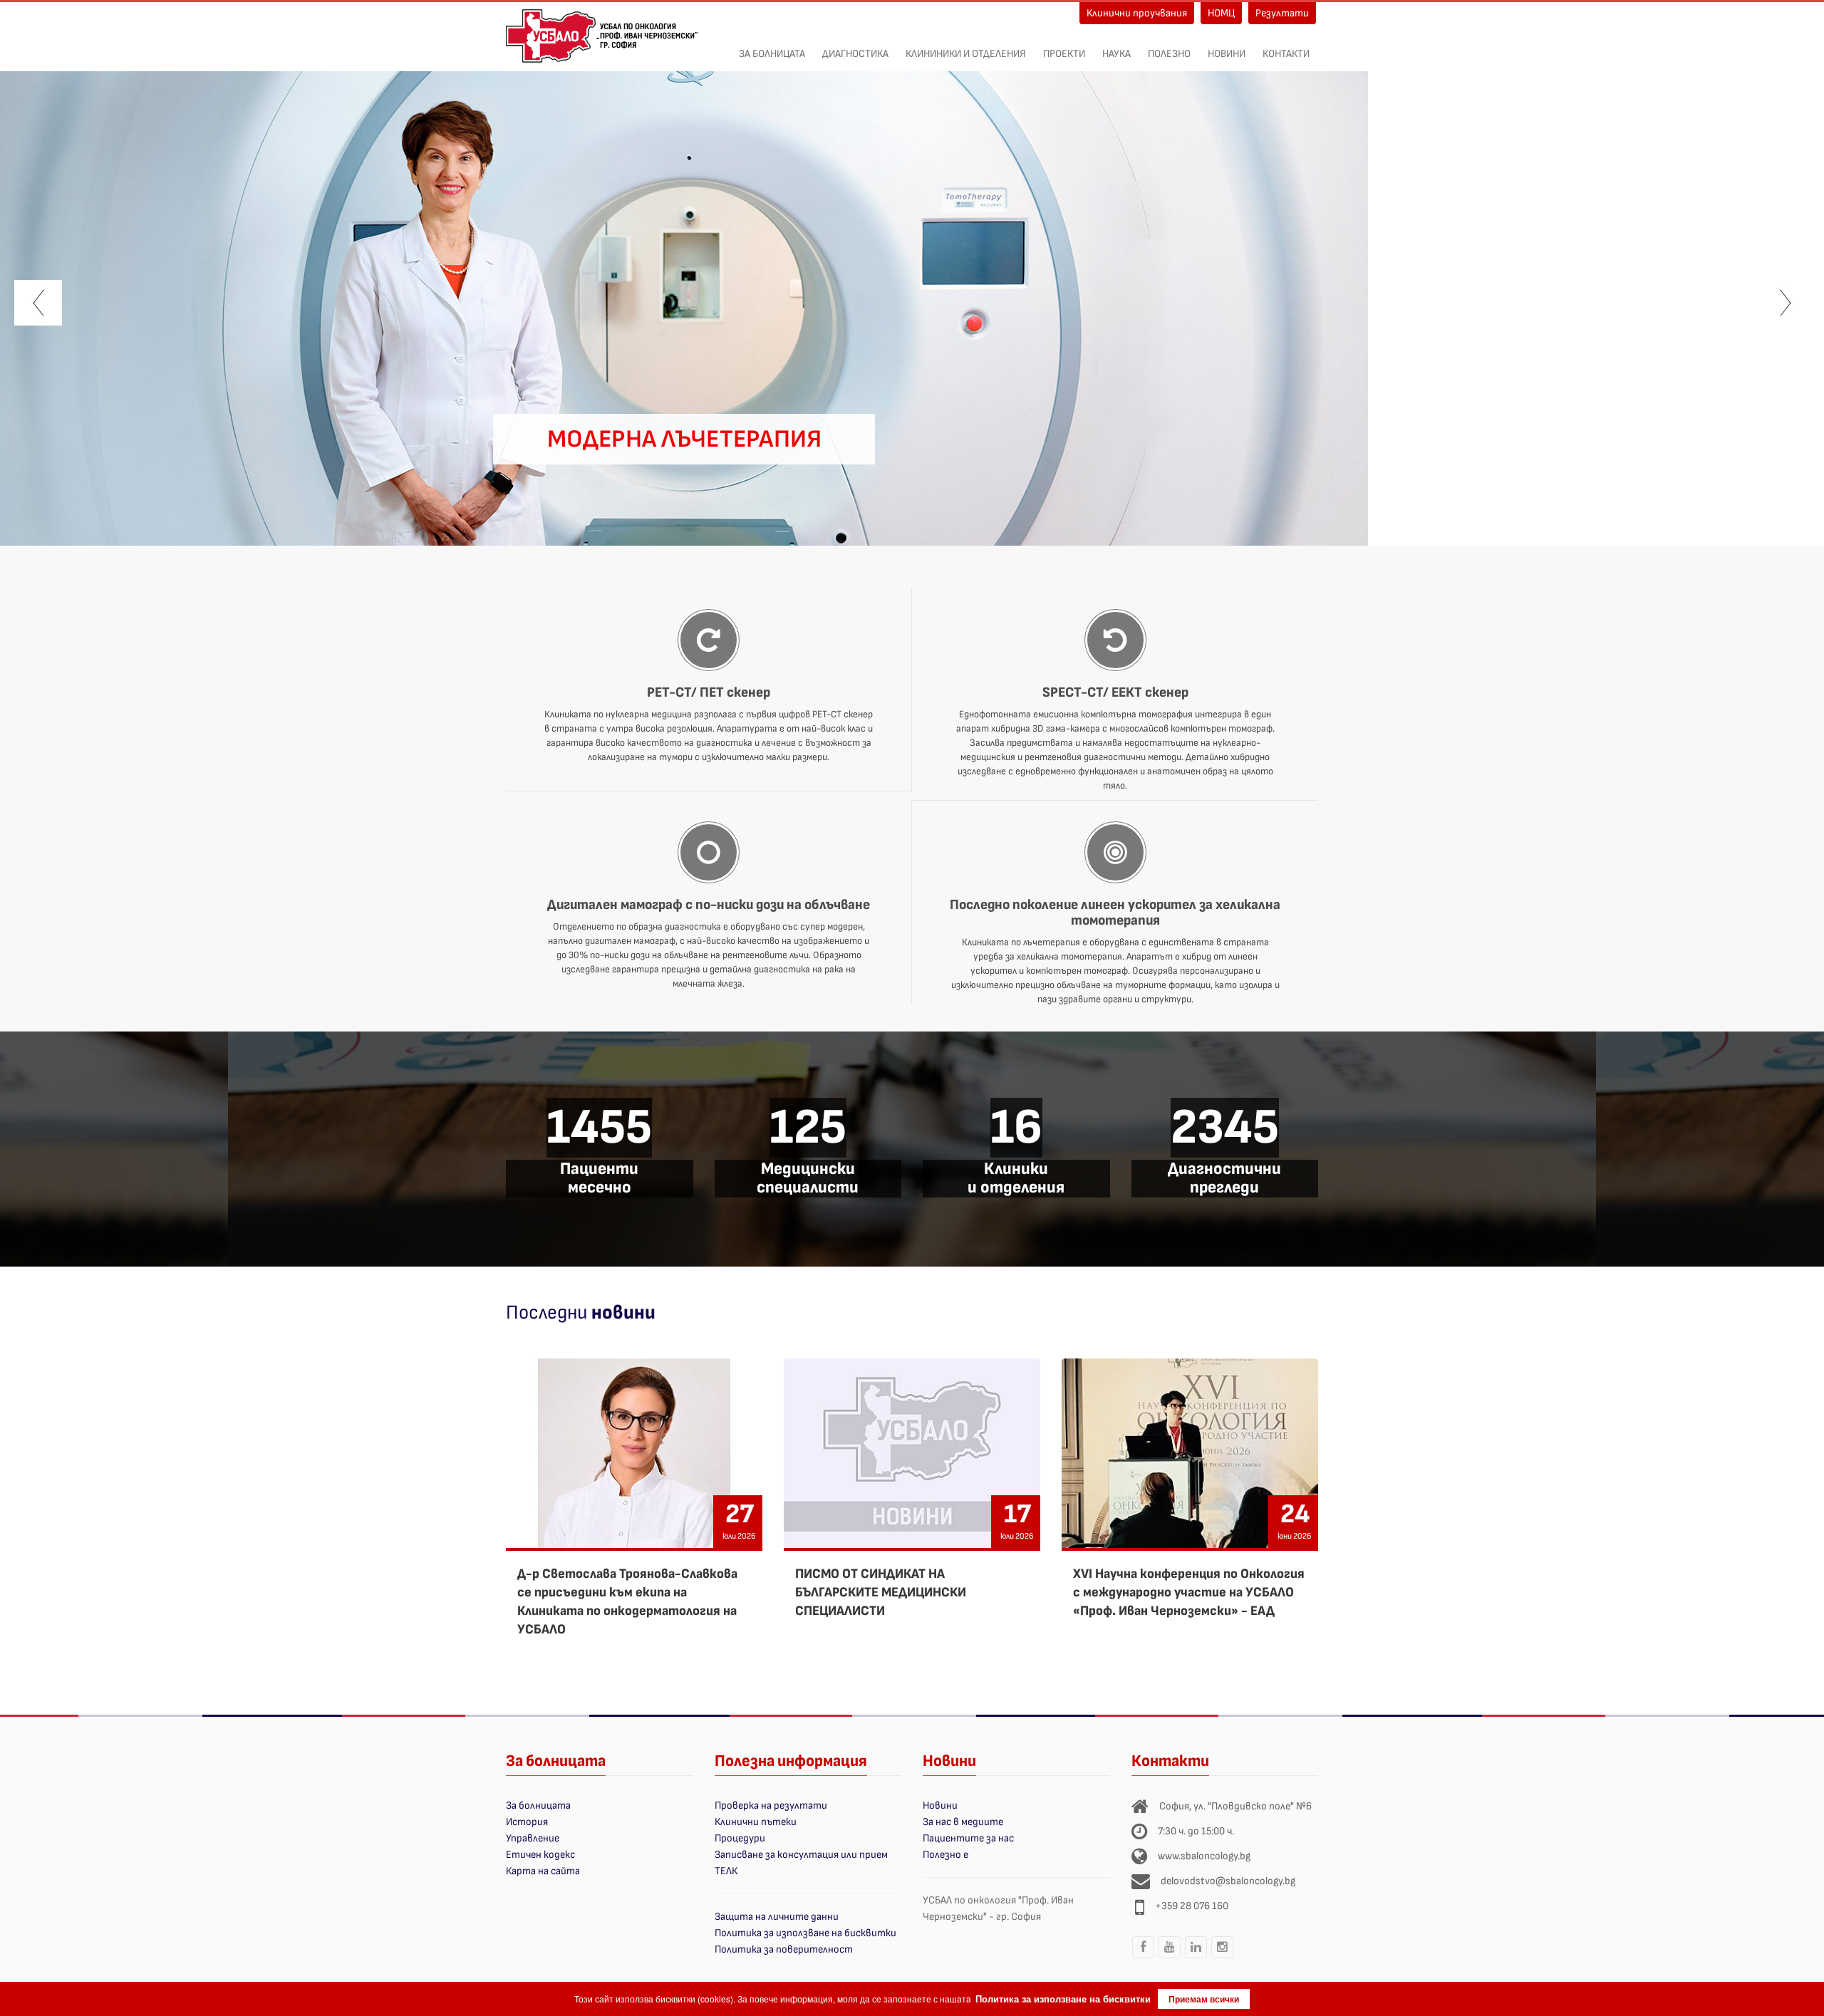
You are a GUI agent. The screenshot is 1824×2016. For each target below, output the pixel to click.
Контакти (1286, 54)
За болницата (772, 54)
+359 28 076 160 (1192, 1906)
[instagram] (1223, 1958)
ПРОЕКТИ (1064, 54)
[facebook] (1144, 1958)
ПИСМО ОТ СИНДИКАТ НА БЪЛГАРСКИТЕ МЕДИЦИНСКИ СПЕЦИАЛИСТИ (881, 1592)
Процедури (740, 1838)
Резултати (1282, 13)
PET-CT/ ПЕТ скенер (709, 692)
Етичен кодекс (540, 1855)
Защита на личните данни (777, 1917)
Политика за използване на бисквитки (805, 1933)
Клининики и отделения (966, 54)
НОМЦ (1221, 13)
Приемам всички (1204, 1999)
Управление (533, 1838)
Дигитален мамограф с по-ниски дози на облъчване (709, 905)
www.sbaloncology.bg (1204, 1856)
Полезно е (945, 1855)
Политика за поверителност (784, 1949)
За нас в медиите (963, 1822)
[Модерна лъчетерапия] (684, 302)
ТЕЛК (726, 1871)
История (527, 1822)
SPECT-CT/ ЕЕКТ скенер (1115, 692)
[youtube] (1170, 1958)
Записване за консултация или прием (801, 1855)
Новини (1227, 54)
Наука (1116, 54)
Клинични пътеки (756, 1822)
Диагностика (855, 54)
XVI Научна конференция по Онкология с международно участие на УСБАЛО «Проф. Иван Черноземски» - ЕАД (1189, 1592)
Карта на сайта (543, 1871)
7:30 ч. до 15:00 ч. (1196, 1831)
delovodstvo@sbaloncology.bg (1228, 1881)
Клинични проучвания (1137, 13)
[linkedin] (1196, 1958)
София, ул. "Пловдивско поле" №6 (1235, 1806)
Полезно (1169, 54)
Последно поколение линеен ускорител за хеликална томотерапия (1115, 913)
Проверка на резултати (771, 1805)
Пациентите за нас (968, 1838)
